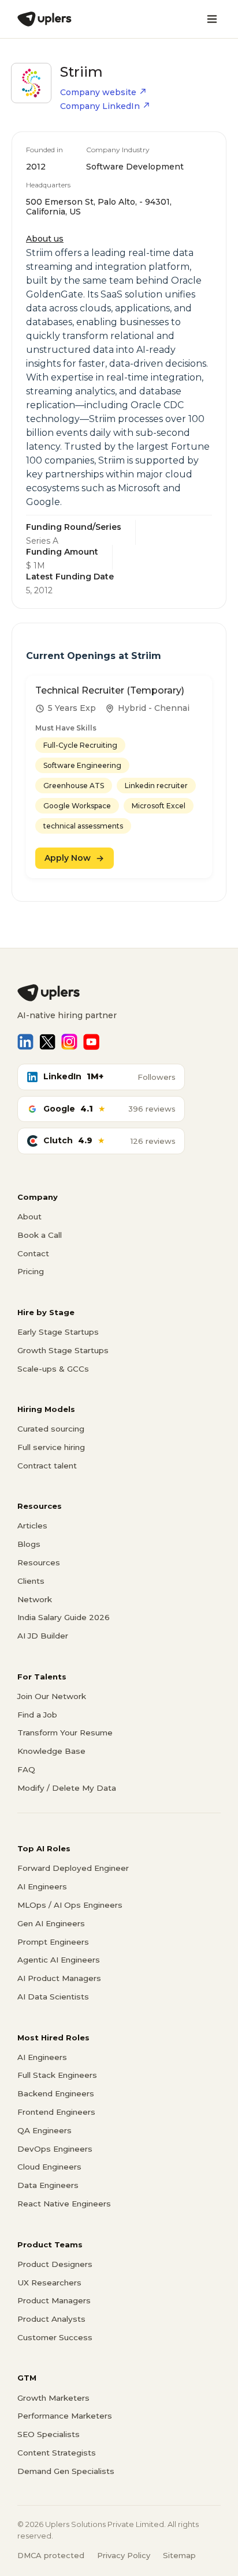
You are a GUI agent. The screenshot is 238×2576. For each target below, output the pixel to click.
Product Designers (55, 2264)
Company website (98, 92)
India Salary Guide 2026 (64, 1617)
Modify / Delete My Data (67, 1788)
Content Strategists (57, 2453)
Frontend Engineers (56, 2112)
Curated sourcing (51, 1429)
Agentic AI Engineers (59, 1960)
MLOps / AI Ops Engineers (70, 1905)
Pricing (31, 1271)
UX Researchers (49, 2283)
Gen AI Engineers (51, 1923)
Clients (31, 1581)
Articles (32, 1526)
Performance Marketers (65, 2416)
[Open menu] (212, 19)
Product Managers (54, 2300)
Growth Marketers (53, 2398)
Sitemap (179, 2555)
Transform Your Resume (65, 1733)
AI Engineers (42, 1886)
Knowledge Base (51, 1751)
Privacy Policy (124, 2555)
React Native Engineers (64, 2204)
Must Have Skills (66, 728)
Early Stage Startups (58, 1332)
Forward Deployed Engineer (73, 1868)
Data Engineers (48, 2185)
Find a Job (37, 1715)
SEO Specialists (49, 2434)
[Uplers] (44, 19)
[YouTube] (91, 1042)
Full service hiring (51, 1447)
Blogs (29, 1544)
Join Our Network (52, 1696)
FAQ (26, 1769)
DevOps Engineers (55, 2149)
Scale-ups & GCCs (53, 1369)
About (29, 1217)
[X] (47, 1042)
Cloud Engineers (49, 2167)
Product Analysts (51, 2319)
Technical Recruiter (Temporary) (110, 690)
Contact (33, 1253)
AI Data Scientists (53, 1997)
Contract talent (47, 1466)
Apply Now (68, 858)
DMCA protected (51, 2555)
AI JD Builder (43, 1636)
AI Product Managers (59, 1978)
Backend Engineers (56, 2093)
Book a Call (40, 1235)
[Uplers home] (119, 993)
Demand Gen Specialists (66, 2471)
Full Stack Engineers (57, 2075)
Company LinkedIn (100, 106)
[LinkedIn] (25, 1042)
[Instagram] (69, 1042)
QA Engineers (44, 2130)
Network (35, 1599)
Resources (39, 1562)
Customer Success (55, 2337)
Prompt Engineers (53, 1942)
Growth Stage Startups (63, 1350)
